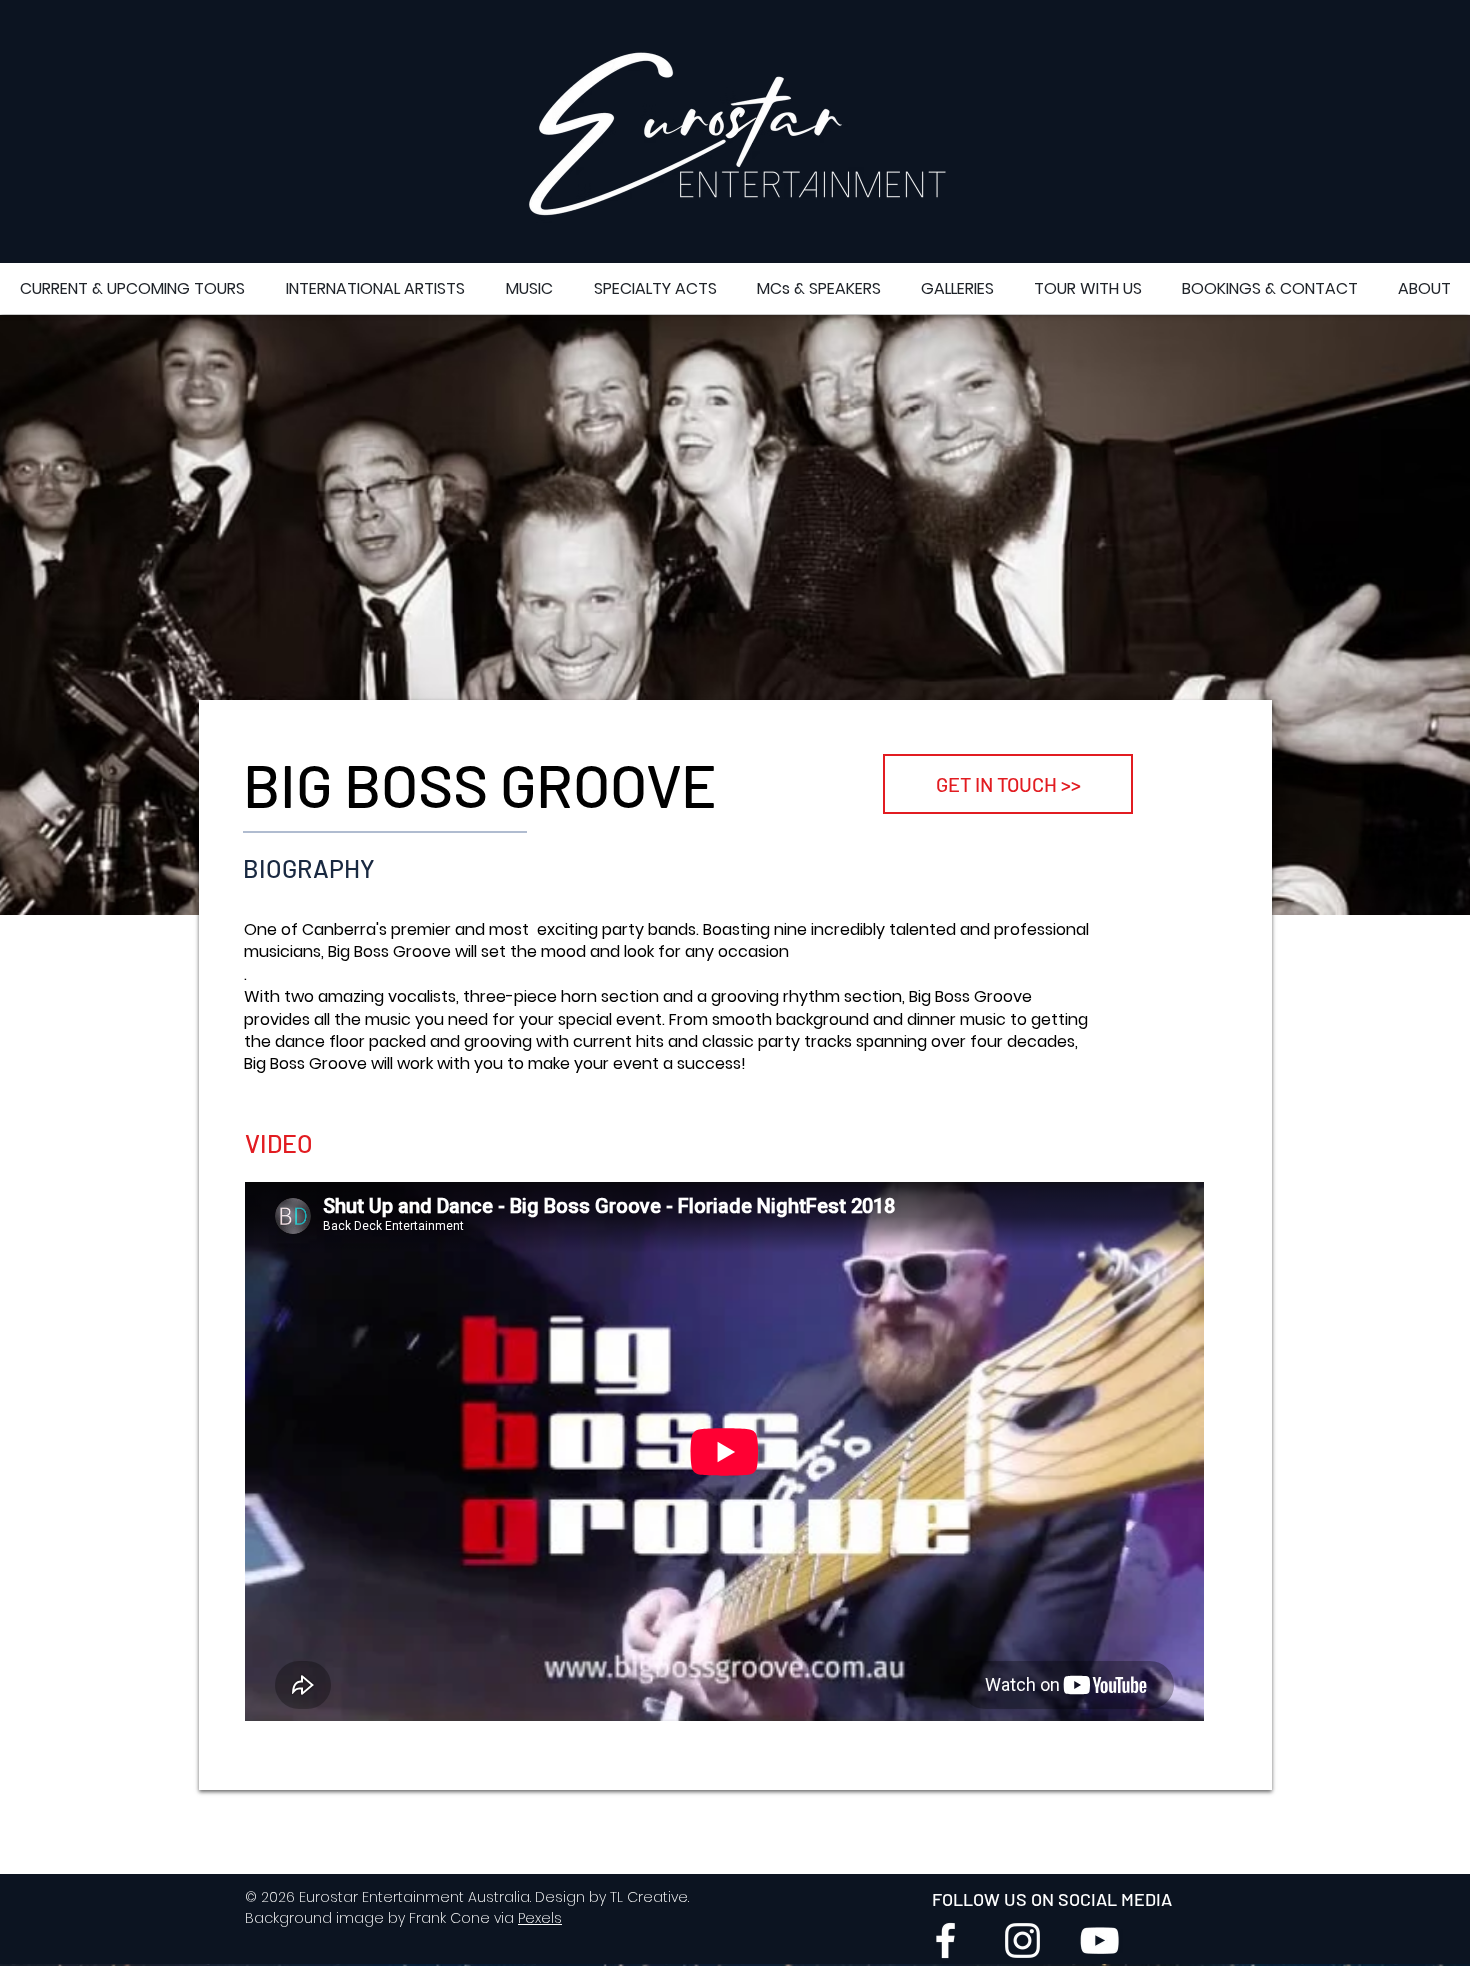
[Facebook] (945, 1940)
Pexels (540, 1918)
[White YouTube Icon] (1099, 1940)
